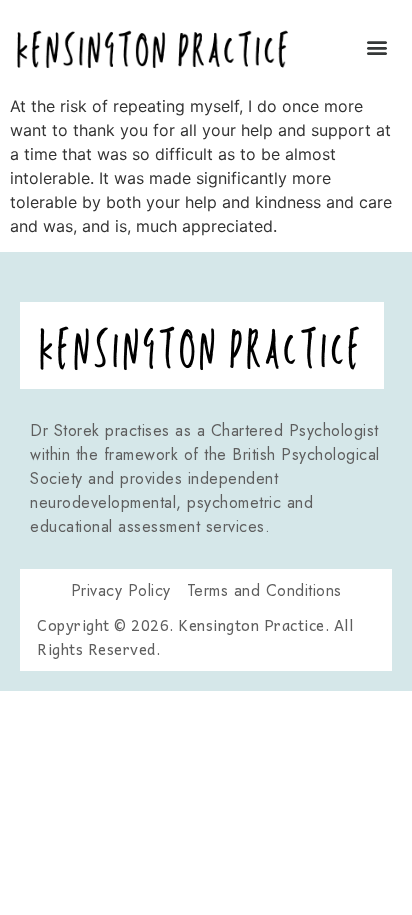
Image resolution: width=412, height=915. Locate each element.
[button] (376, 46)
